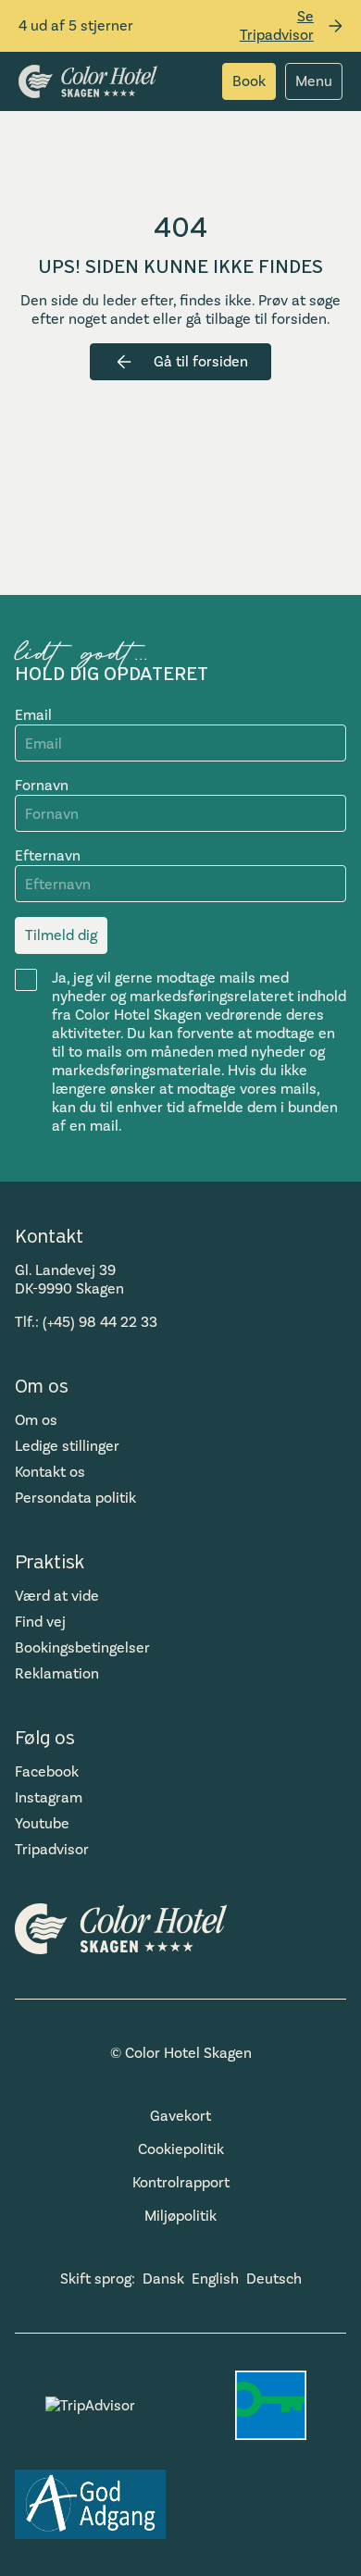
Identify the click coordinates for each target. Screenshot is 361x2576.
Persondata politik (75, 1498)
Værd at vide (57, 1596)
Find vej (40, 1622)
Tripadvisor (52, 1849)
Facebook (47, 1771)
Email (33, 715)
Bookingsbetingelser (82, 1647)
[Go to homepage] (88, 81)
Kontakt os (50, 1472)
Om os (36, 1420)
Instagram (49, 1797)
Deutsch (274, 2279)
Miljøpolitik (180, 2216)
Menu (314, 81)
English (215, 2279)
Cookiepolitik (181, 2149)
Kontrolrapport (181, 2182)
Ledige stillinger (67, 1446)
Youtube (42, 1823)
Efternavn (48, 855)
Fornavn (42, 785)
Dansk (163, 2279)
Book (249, 81)
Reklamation (57, 1673)
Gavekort (180, 2116)
